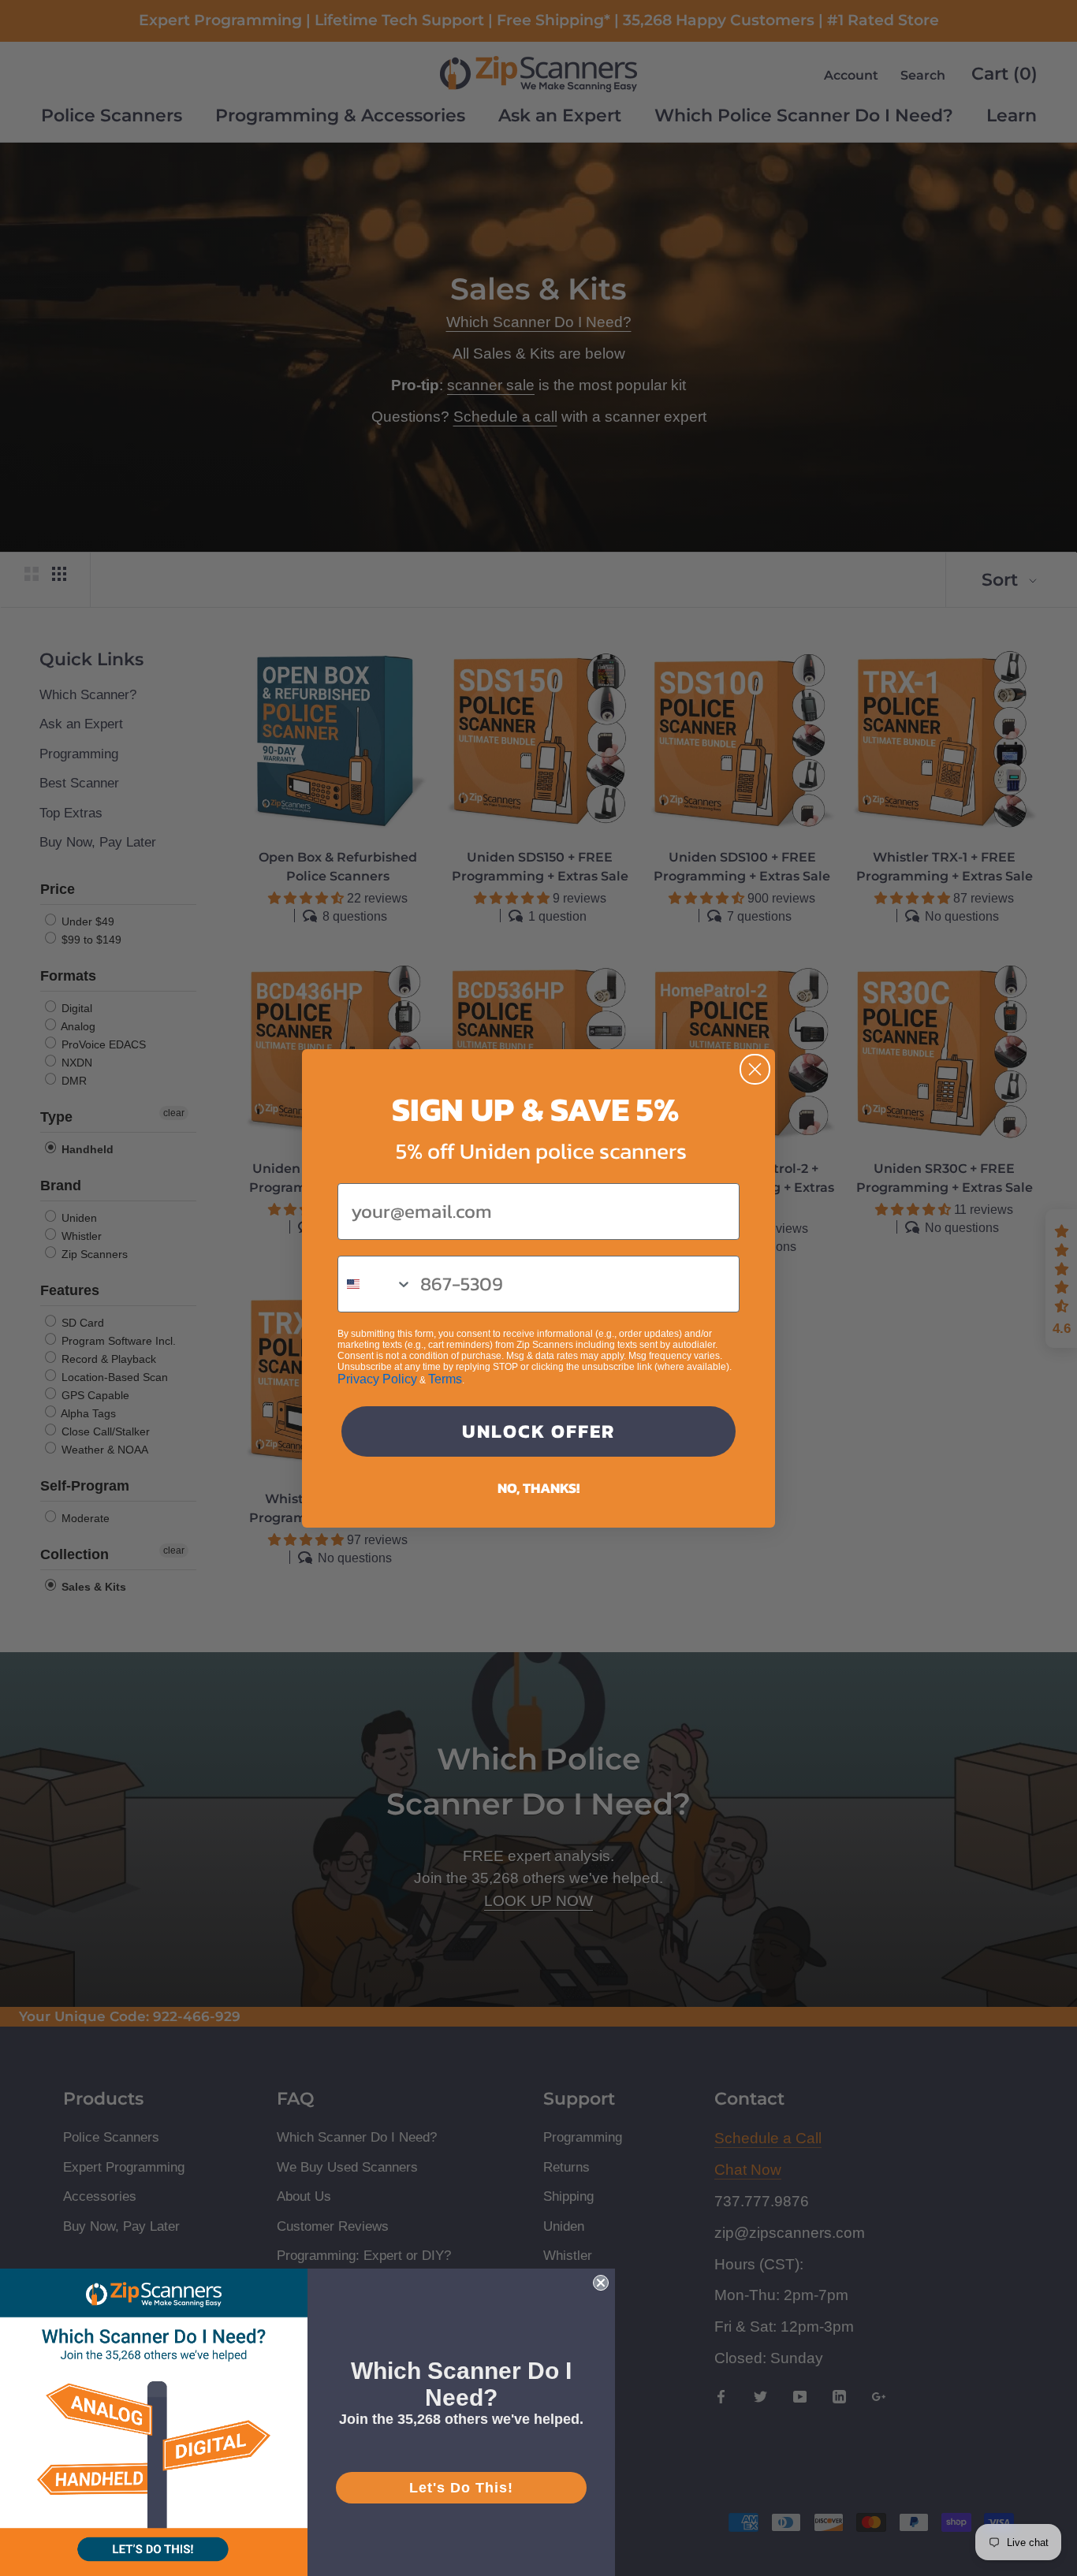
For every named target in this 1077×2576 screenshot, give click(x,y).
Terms (445, 1379)
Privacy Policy (377, 1379)
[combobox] (375, 1284)
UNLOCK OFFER (538, 1431)
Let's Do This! (461, 2488)
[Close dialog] (755, 1069)
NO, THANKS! (538, 1488)
